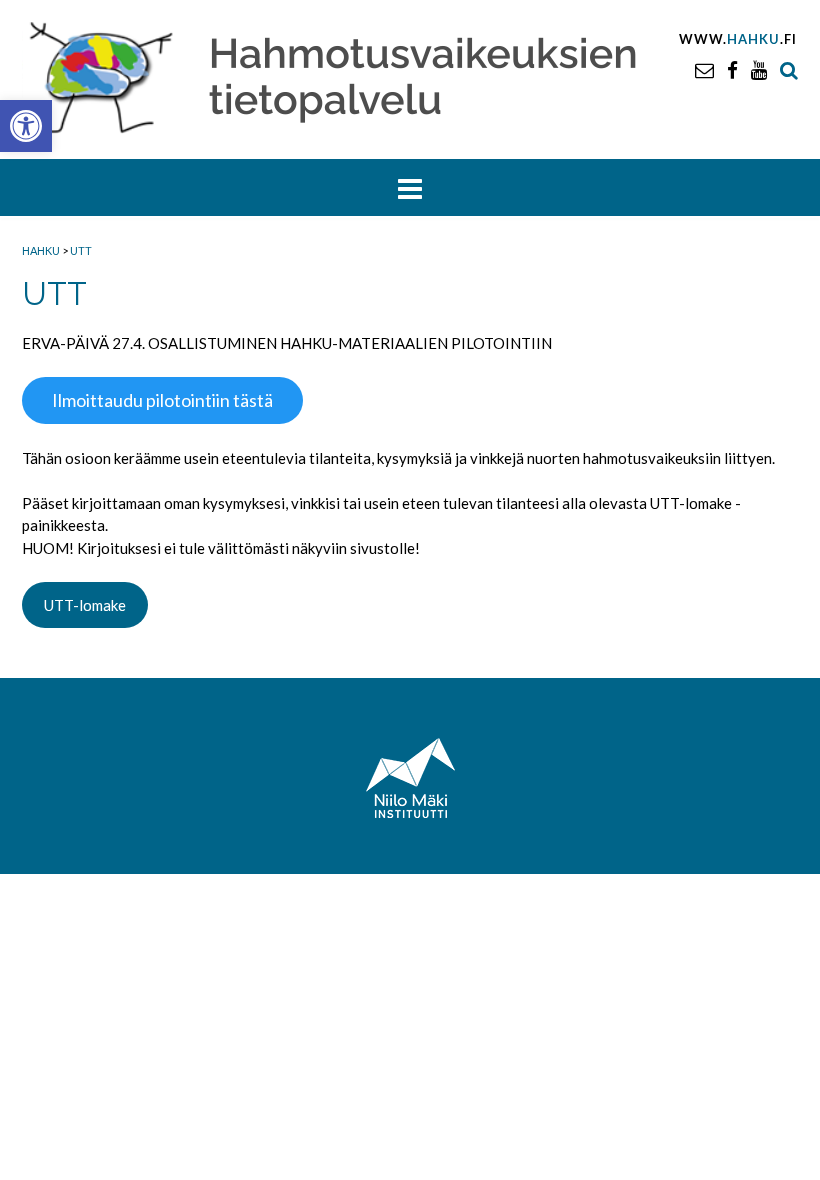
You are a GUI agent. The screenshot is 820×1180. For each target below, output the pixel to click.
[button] (26, 126)
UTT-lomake (85, 605)
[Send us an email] (704, 69)
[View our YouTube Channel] (759, 69)
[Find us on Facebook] (732, 69)
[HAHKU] (348, 74)
